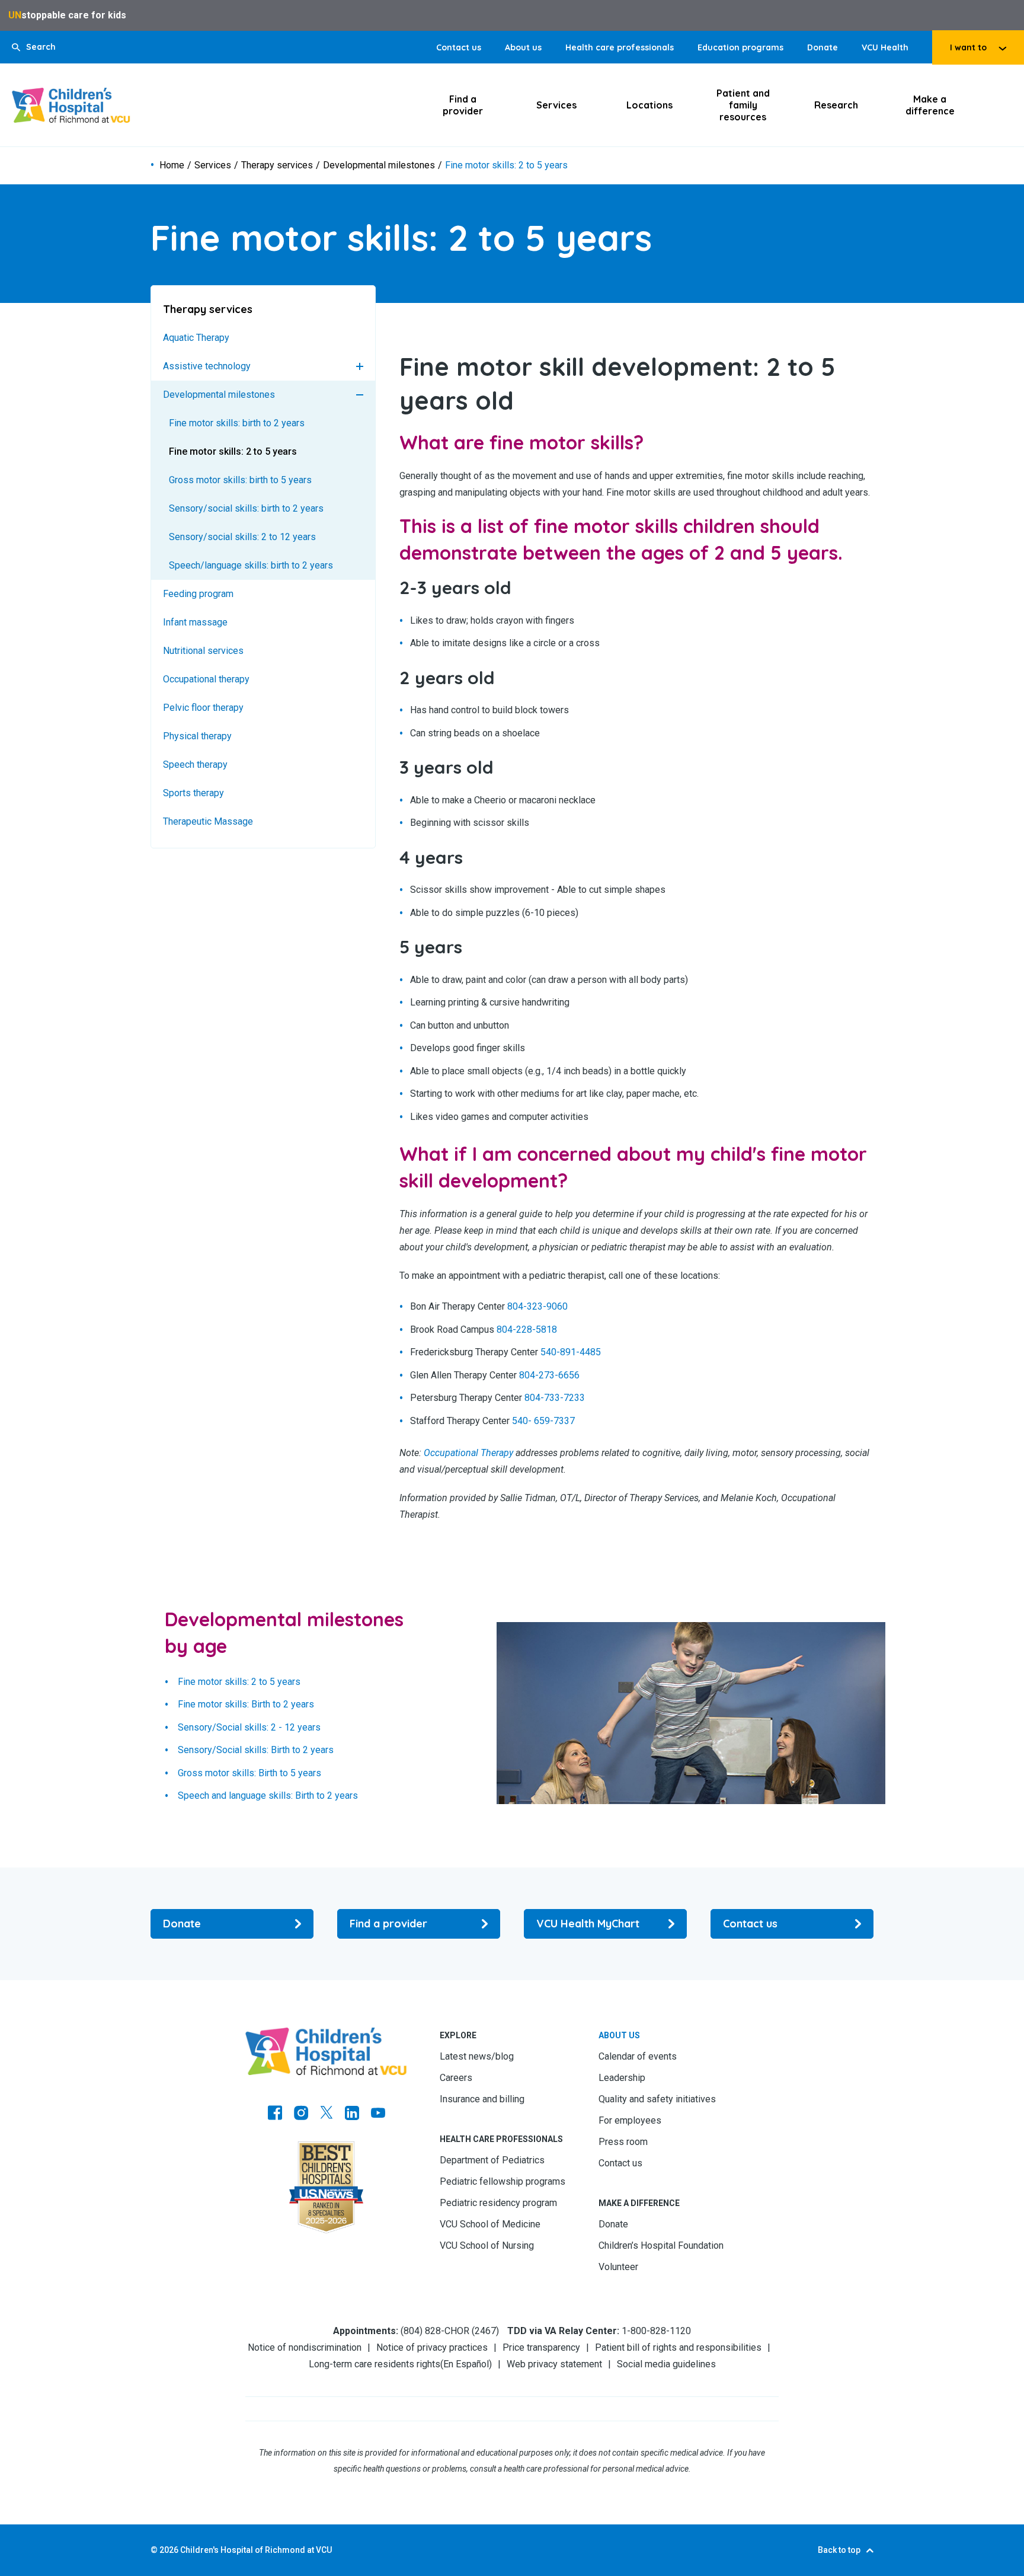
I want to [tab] (968, 47)
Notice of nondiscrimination (305, 2347)
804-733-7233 (555, 1398)
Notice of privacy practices (432, 2347)
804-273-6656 (549, 1375)
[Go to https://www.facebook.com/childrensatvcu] (275, 2114)
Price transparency (541, 2347)
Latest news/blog (477, 2056)
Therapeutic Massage (208, 821)
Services (556, 105)
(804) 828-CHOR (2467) (450, 2331)
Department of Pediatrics (492, 2160)
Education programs (740, 47)
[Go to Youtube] (378, 2114)
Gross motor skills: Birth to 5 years (249, 1773)
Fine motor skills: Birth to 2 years (246, 1705)
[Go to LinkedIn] (352, 2114)
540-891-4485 (571, 1353)
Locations (649, 105)
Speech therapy (195, 764)
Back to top (839, 2550)
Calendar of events (638, 2056)
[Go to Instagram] (301, 2114)
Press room (623, 2142)
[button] (34, 47)
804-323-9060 (537, 1307)
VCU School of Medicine (490, 2224)
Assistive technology (207, 366)
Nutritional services (203, 651)
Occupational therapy (206, 679)
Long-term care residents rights (375, 2364)
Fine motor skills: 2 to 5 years (233, 451)
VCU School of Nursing (487, 2245)
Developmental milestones (379, 165)
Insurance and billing (482, 2099)
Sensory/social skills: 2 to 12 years (242, 537)
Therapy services (277, 165)
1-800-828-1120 (656, 2331)
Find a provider (463, 105)
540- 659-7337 (543, 1421)
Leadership (622, 2078)
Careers (456, 2078)
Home (172, 165)
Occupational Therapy (468, 1453)
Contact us (459, 47)
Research (836, 105)
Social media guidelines (666, 2364)
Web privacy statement (554, 2364)
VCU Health (885, 47)
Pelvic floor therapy (203, 708)
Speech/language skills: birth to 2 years (251, 565)
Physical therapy (197, 736)
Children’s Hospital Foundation (661, 2245)
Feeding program (198, 594)
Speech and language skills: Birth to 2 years (268, 1796)
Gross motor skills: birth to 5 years (240, 480)
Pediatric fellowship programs (503, 2181)
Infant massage (195, 622)
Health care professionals (620, 47)
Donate (823, 47)
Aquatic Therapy (196, 338)
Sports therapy (193, 793)
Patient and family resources (743, 105)
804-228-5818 (527, 1330)
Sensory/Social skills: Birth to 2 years (256, 1750)
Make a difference (930, 105)
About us (523, 47)
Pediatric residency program (498, 2203)
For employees (630, 2120)
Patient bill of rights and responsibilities (678, 2347)
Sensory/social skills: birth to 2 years (246, 508)
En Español (466, 2364)
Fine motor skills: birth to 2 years (237, 423)
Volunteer (618, 2267)
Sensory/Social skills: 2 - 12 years (249, 1727)
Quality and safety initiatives (657, 2099)
